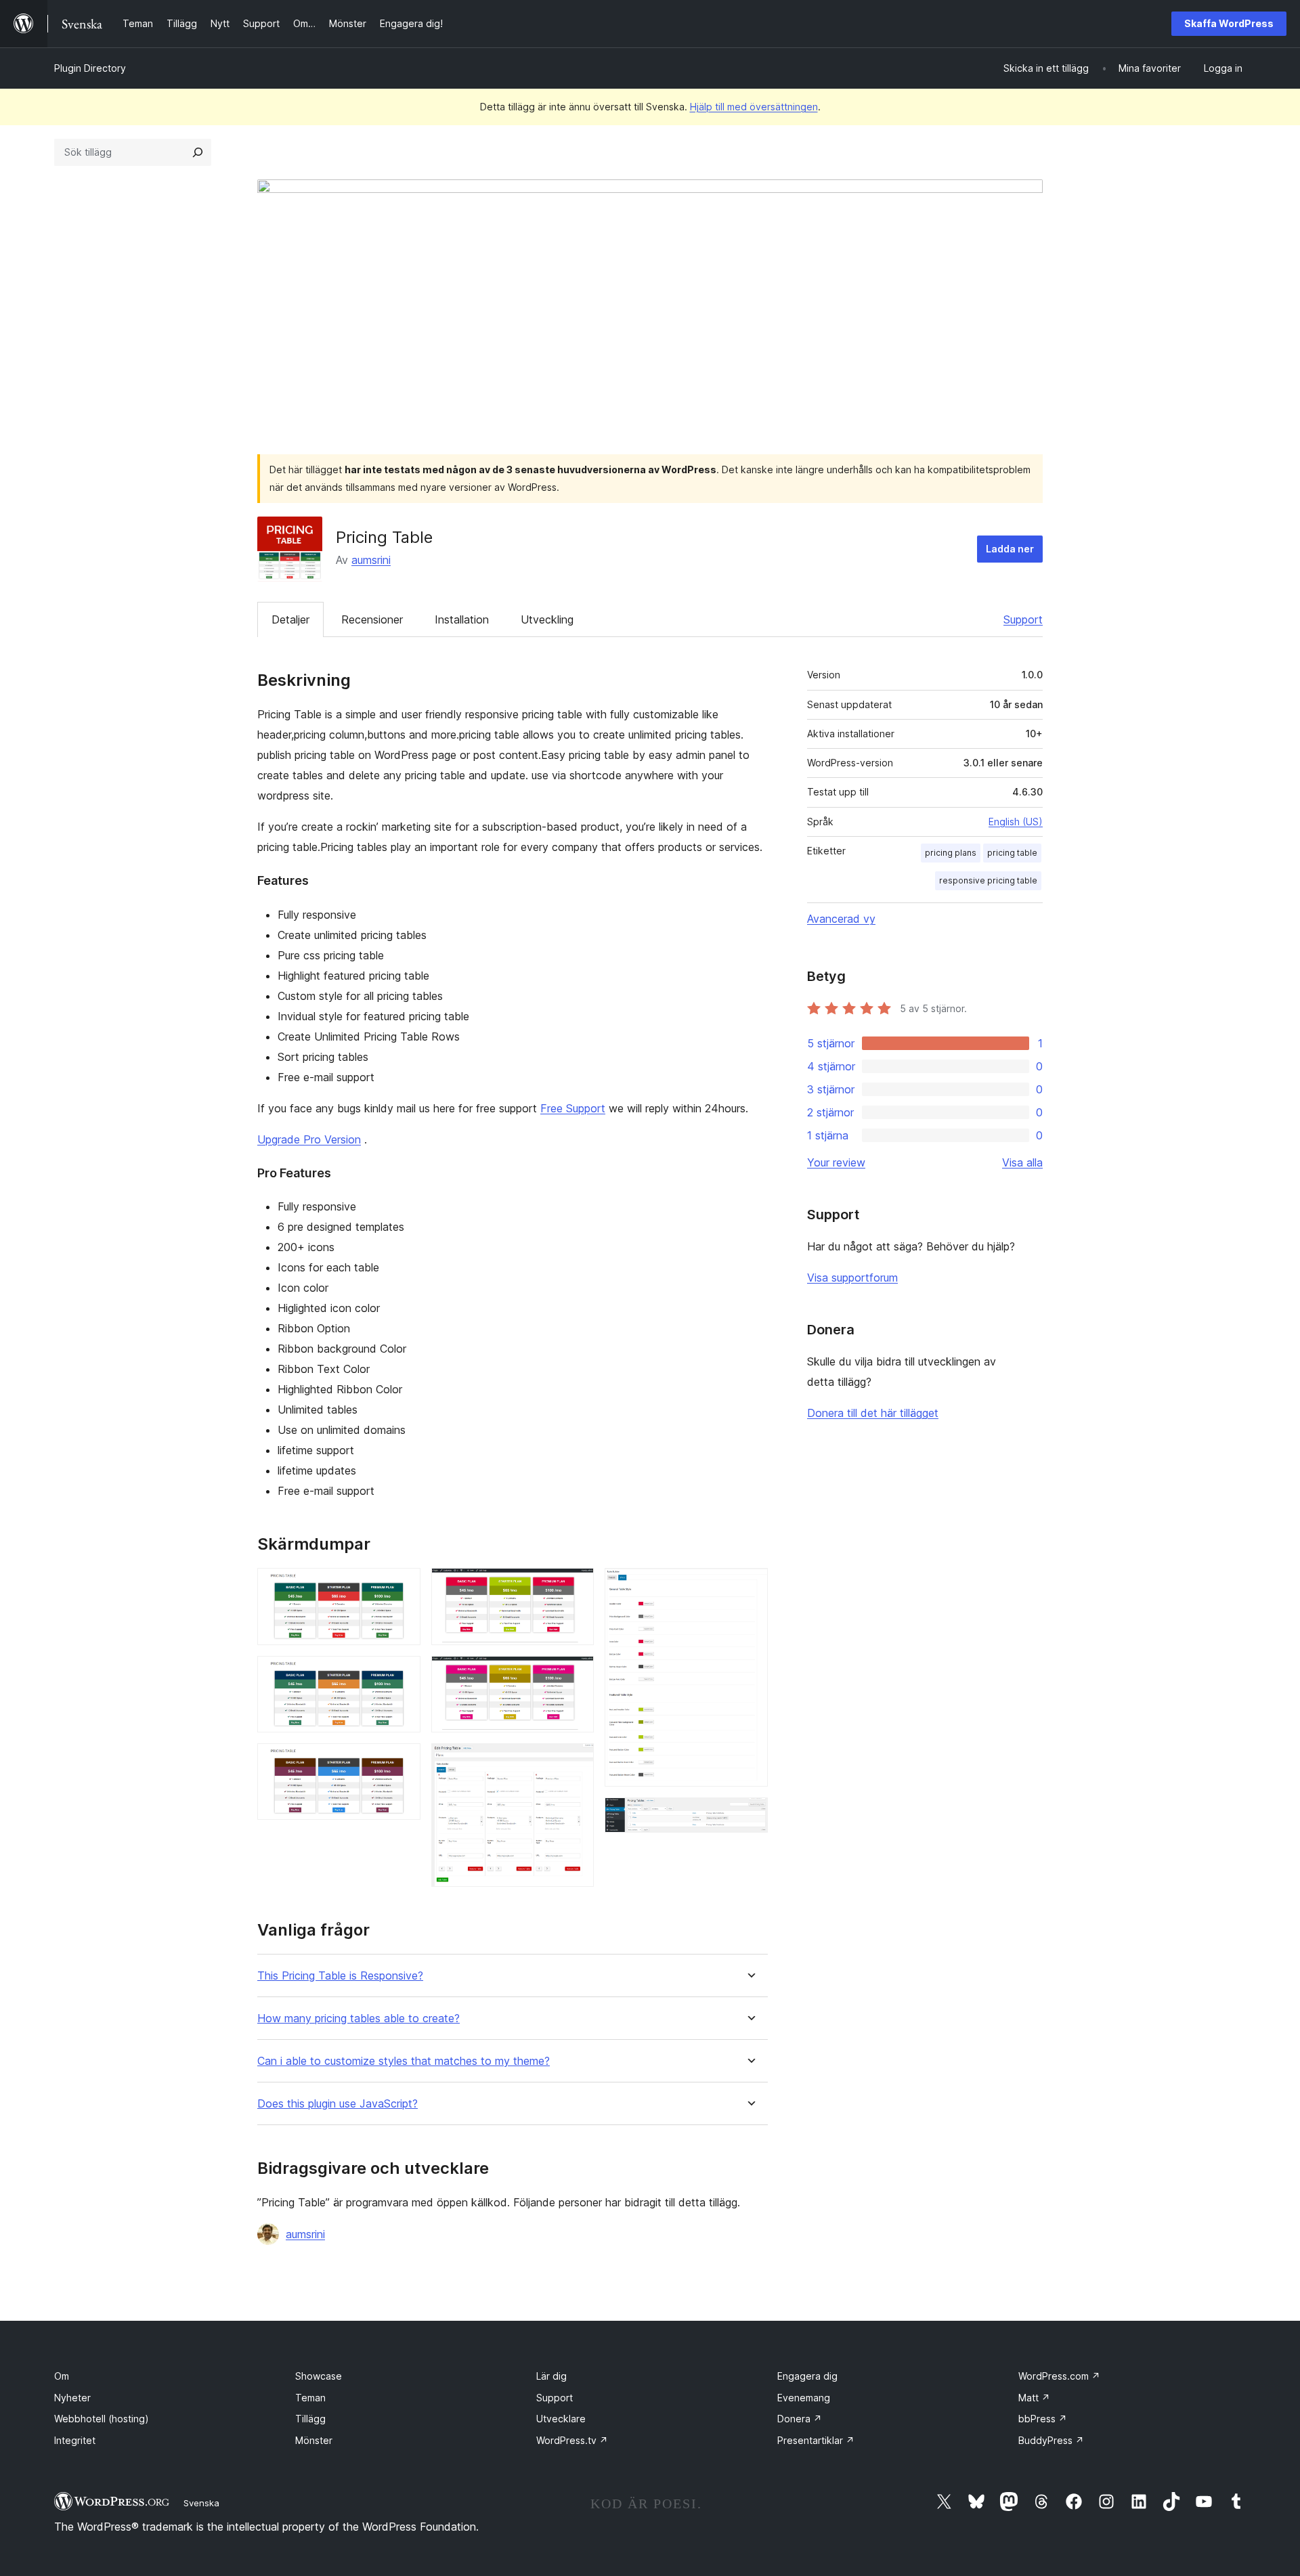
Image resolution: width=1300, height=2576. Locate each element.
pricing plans (951, 853)
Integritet (75, 2440)
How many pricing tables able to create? (359, 2018)
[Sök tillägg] (198, 152)
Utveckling (547, 619)
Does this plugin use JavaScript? (338, 2104)
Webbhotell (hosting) (102, 2419)
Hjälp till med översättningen (754, 107)
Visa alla (1022, 1162)
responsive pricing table (988, 880)
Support (1023, 619)
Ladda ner (1010, 549)
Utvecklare (561, 2419)
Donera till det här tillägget (873, 1413)
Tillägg (310, 2419)
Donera (800, 2419)
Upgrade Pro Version (309, 1139)
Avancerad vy (841, 919)
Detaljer (290, 619)
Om (62, 2376)
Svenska (201, 2503)
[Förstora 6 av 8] (576, 1762)
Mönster (314, 2440)
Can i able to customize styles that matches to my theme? (404, 2061)
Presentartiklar (816, 2440)
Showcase (319, 2376)
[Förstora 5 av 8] (576, 1674)
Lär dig (551, 2376)
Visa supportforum (852, 1278)
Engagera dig (807, 2376)
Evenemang (804, 2398)
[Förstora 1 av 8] (402, 1586)
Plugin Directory (90, 68)
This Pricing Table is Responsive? (340, 1976)
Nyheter (72, 2398)
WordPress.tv (572, 2440)
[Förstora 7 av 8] (750, 1586)
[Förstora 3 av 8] (402, 1762)
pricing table (1012, 853)
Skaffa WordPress (1229, 23)
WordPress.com (1059, 2376)
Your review (836, 1162)
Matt (1034, 2398)
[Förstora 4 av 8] (576, 1586)
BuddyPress (1051, 2440)
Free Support (573, 1108)
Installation (462, 619)
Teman (310, 2398)
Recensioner (372, 619)
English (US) (1016, 822)
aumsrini (371, 560)
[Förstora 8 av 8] (750, 1816)
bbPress (1043, 2419)
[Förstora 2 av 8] (402, 1674)
